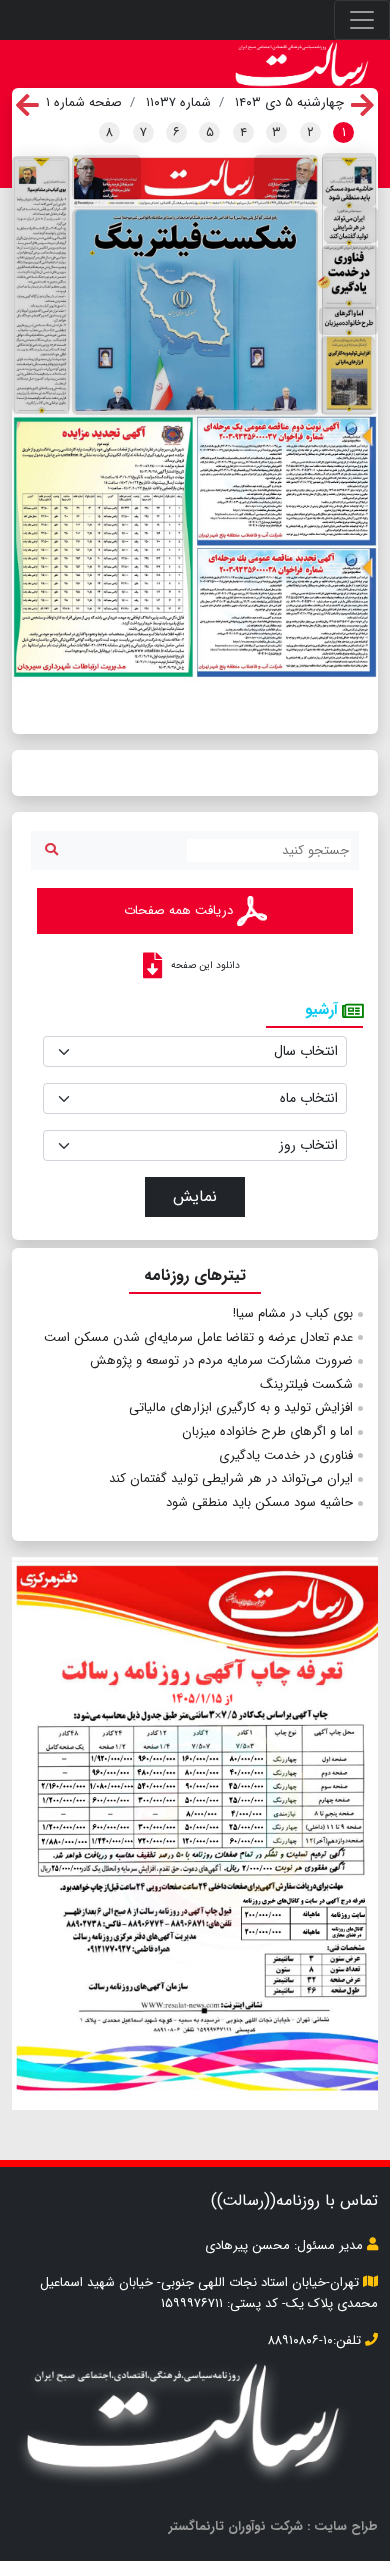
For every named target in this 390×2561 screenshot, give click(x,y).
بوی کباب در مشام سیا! (293, 1313)
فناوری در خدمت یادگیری (286, 1455)
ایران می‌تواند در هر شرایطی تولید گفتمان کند (231, 1478)
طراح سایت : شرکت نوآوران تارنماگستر (273, 2526)
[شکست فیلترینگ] (195, 312)
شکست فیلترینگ (306, 1384)
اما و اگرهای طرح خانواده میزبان (267, 1431)
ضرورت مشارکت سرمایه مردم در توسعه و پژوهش (221, 1360)
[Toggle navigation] (362, 20)
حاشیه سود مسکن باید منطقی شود (259, 1502)
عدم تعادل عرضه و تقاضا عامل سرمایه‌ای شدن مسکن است (198, 1337)
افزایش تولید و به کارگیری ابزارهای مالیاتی (241, 1407)
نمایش (195, 1196)
